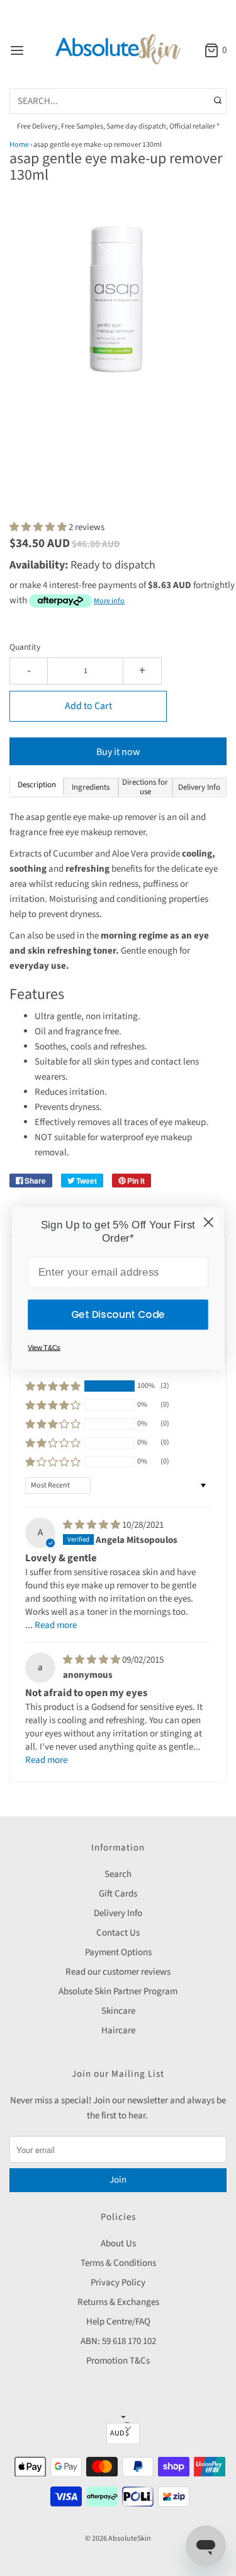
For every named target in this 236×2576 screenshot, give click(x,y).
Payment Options (118, 1952)
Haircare (118, 2030)
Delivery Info (118, 1913)
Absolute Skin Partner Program (118, 1991)
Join (118, 2180)
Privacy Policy (118, 2283)
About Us (118, 2244)
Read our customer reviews (118, 1972)
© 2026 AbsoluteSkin (118, 2538)
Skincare (118, 2011)
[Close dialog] (208, 1222)
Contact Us (118, 1933)
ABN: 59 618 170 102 (118, 2341)
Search (118, 1874)
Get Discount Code (118, 1314)
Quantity (25, 647)
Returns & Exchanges (118, 2302)
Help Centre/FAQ (118, 2322)
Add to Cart (88, 706)
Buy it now (118, 752)
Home (19, 145)
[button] (118, 313)
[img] (93, 1525)
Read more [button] (56, 1625)
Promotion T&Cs (118, 2361)
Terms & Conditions (118, 2263)
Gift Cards (118, 1894)
